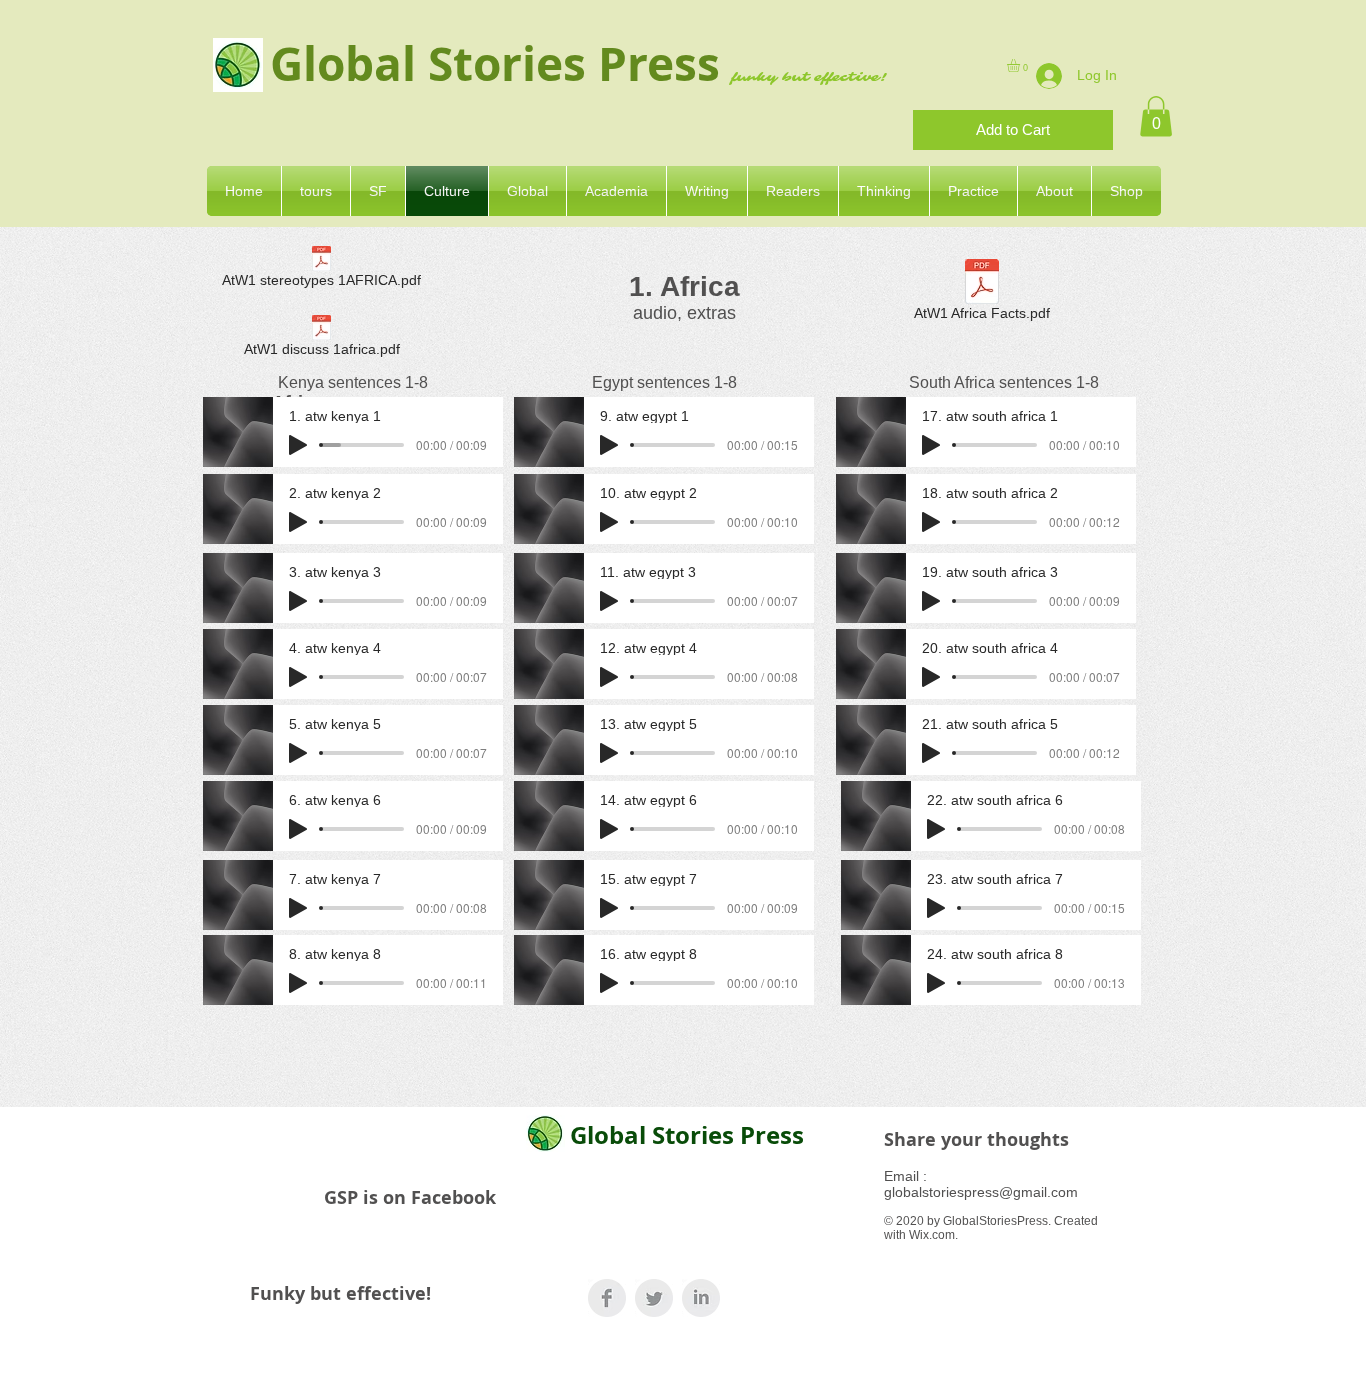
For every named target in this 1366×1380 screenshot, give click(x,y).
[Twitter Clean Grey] (654, 1298)
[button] (1021, 65)
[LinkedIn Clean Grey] (701, 1298)
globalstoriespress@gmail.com (981, 1192)
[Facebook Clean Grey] (607, 1298)
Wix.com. (933, 1235)
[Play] (298, 445)
